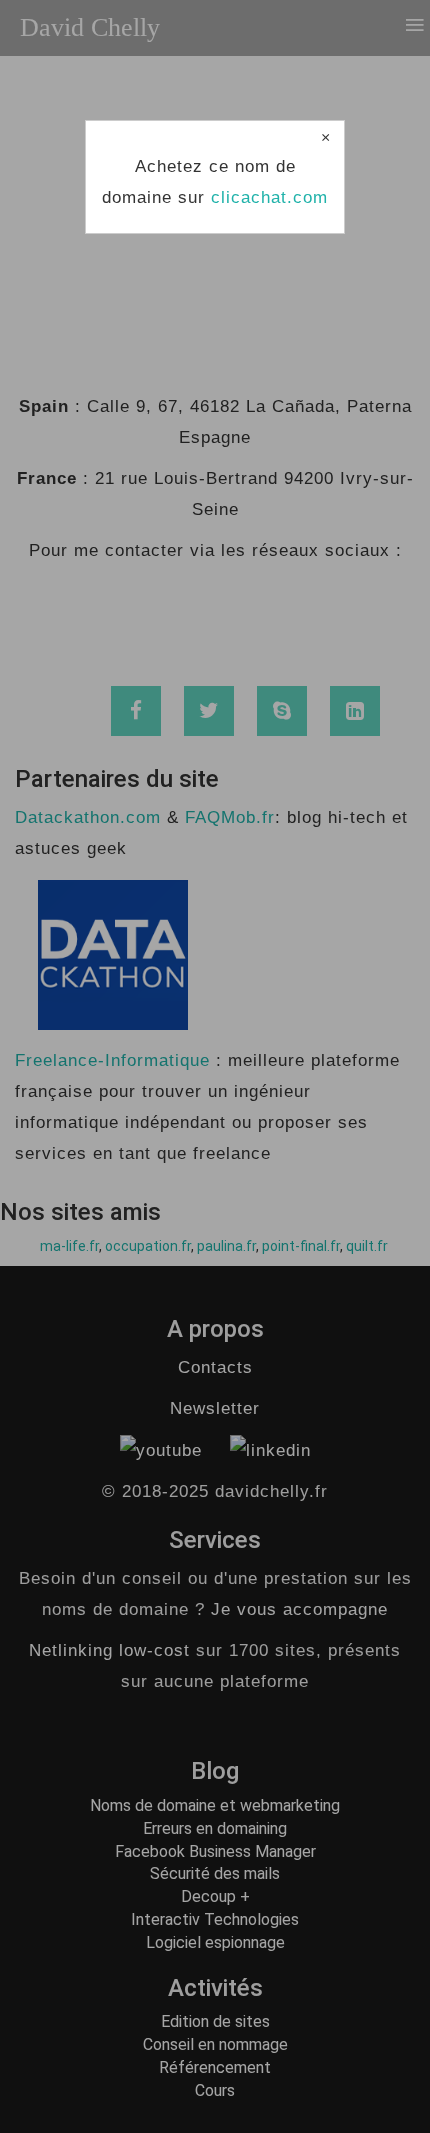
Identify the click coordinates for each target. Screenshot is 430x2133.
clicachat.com (269, 197)
